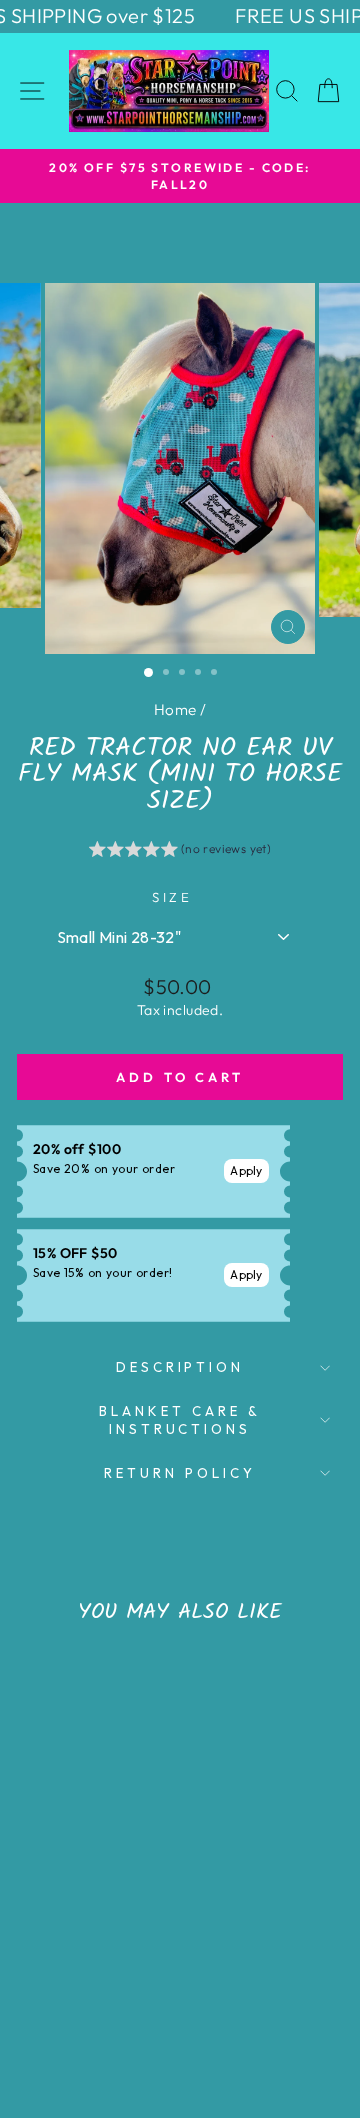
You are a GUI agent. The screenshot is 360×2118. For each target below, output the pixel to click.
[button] (180, 852)
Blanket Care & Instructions (180, 1420)
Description (180, 1367)
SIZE (173, 897)
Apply (246, 1170)
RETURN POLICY (180, 1473)
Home (175, 709)
